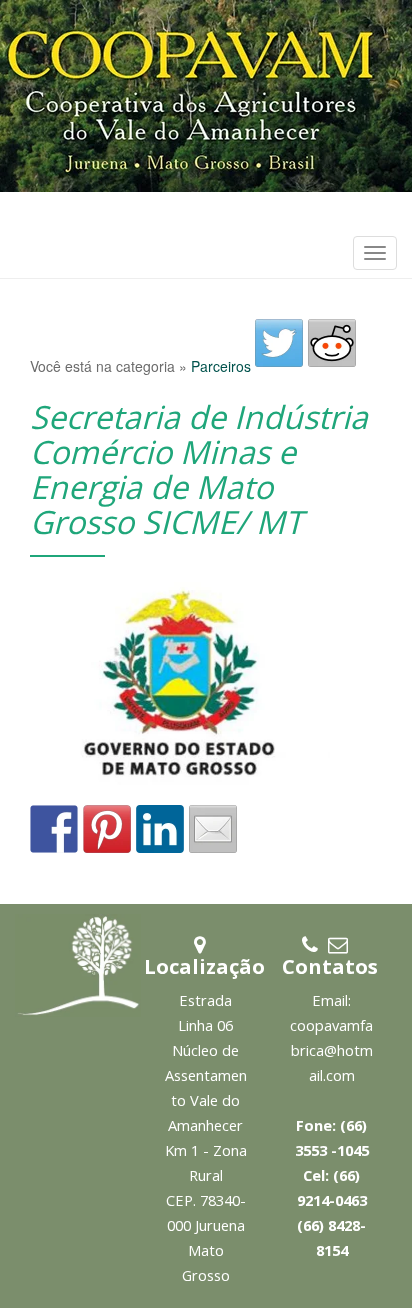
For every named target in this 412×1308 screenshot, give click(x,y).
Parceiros (221, 366)
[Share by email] (213, 829)
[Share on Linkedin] (160, 829)
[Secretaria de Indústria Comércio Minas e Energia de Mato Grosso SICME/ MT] (187, 693)
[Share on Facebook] (54, 829)
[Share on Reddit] (332, 343)
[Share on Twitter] (279, 343)
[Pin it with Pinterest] (107, 829)
